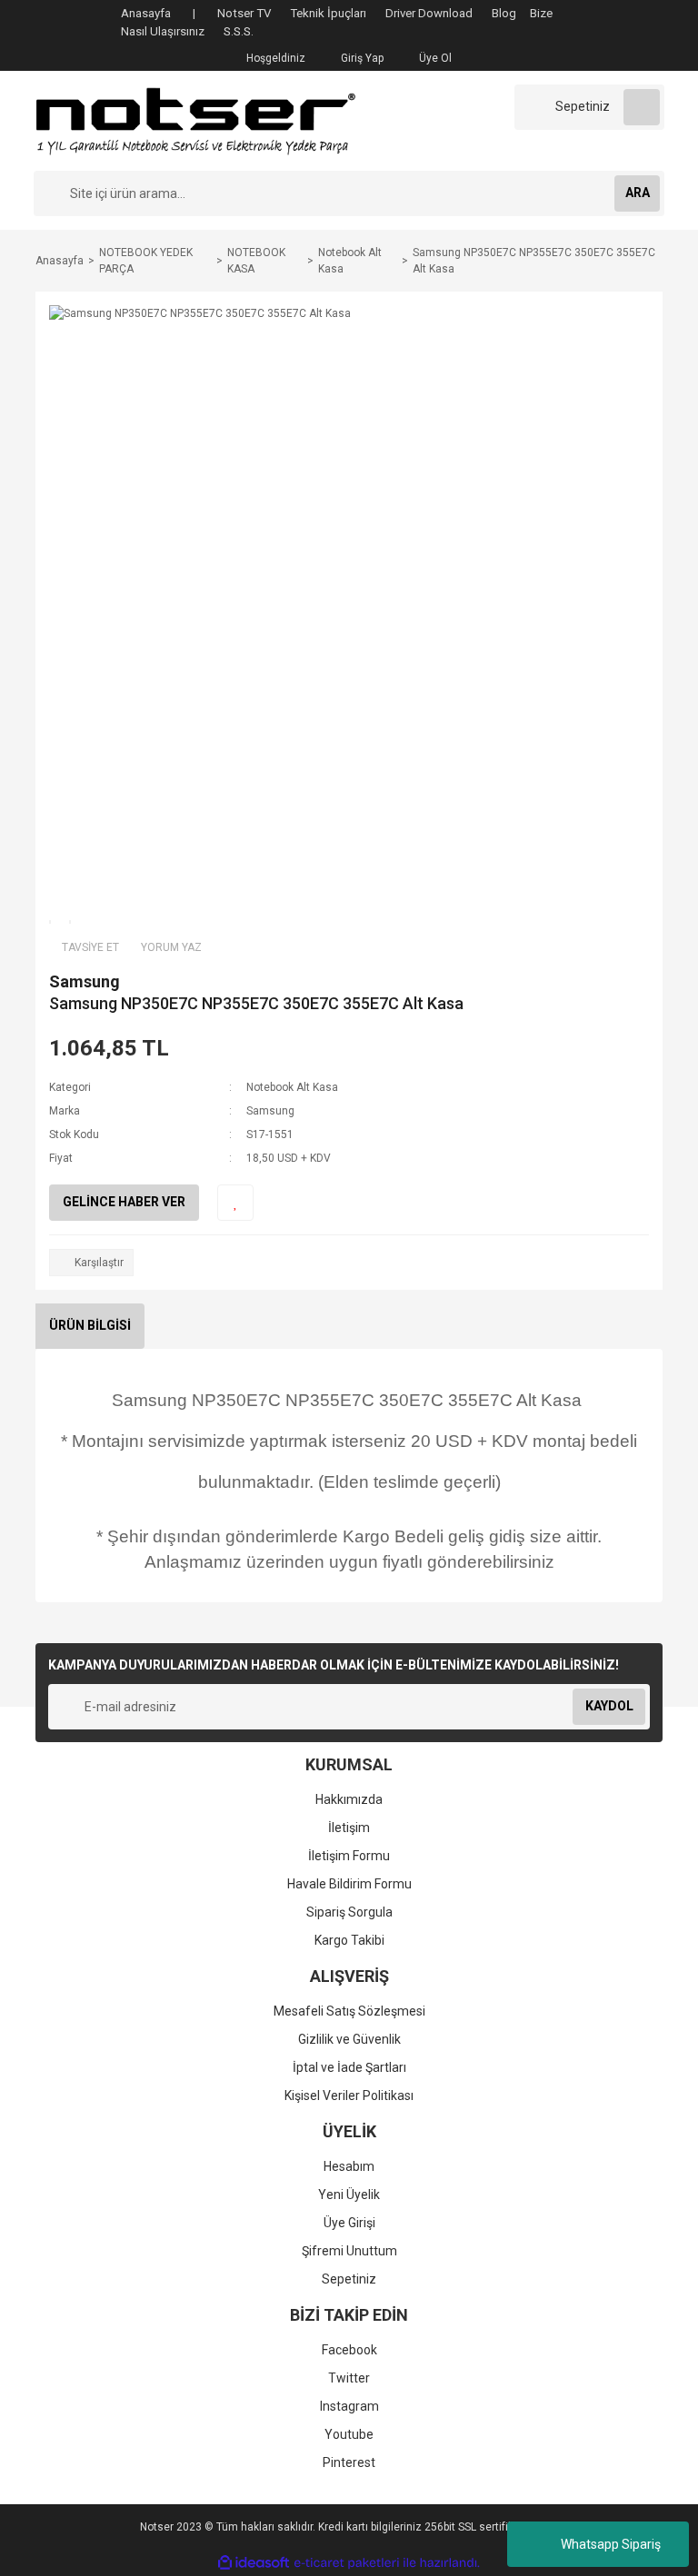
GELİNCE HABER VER (124, 1202)
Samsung (85, 981)
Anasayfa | (158, 13)
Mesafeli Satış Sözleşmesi (349, 2011)
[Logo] (195, 120)
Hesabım (349, 2166)
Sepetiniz (349, 2279)
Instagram (349, 2406)
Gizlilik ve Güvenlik (349, 2039)
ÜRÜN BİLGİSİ (90, 1325)
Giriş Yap (361, 58)
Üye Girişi (349, 2223)
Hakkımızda (349, 1799)
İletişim (349, 1828)
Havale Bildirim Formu (349, 1884)
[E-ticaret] (347, 2562)
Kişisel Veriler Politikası (349, 2095)
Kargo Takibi (349, 1940)
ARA (638, 193)
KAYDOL (609, 1706)
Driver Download (429, 13)
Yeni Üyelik (349, 2195)
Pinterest (349, 2462)
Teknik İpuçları (328, 13)
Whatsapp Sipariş (611, 2544)
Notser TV (244, 13)
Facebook (349, 2350)
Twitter (349, 2378)
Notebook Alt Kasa (292, 1087)
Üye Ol (434, 58)
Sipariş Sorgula (349, 1912)
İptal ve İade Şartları (349, 2067)
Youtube (349, 2434)
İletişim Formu (349, 1856)
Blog (504, 13)
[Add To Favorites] (235, 1203)
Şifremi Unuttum (349, 2251)
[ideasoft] (254, 2563)
